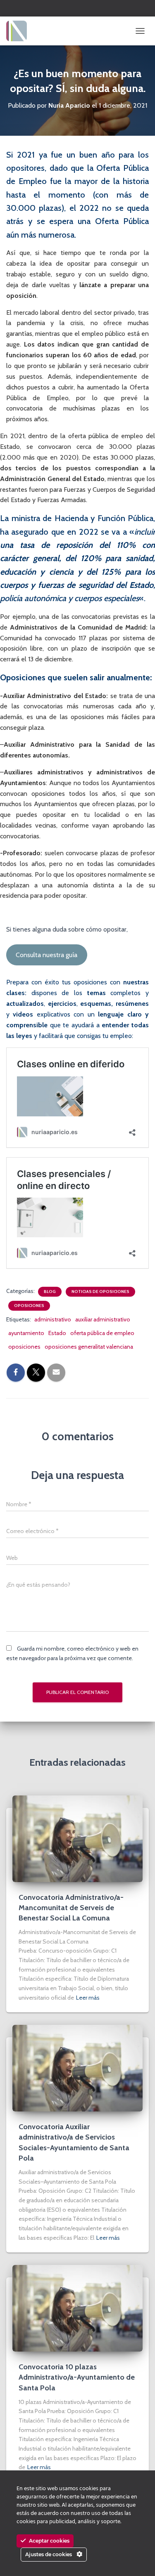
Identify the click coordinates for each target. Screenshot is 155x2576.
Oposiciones (29, 1306)
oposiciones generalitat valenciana (89, 1347)
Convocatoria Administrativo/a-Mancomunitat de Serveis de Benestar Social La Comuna (71, 1908)
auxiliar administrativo (103, 1319)
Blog (50, 1292)
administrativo (53, 1319)
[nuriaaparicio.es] (20, 31)
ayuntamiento (26, 1333)
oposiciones (24, 1347)
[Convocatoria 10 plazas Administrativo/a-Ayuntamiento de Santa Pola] (77, 2308)
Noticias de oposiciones (100, 1292)
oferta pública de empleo (102, 1333)
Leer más (88, 1998)
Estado (57, 1333)
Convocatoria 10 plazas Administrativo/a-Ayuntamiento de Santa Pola (77, 2377)
